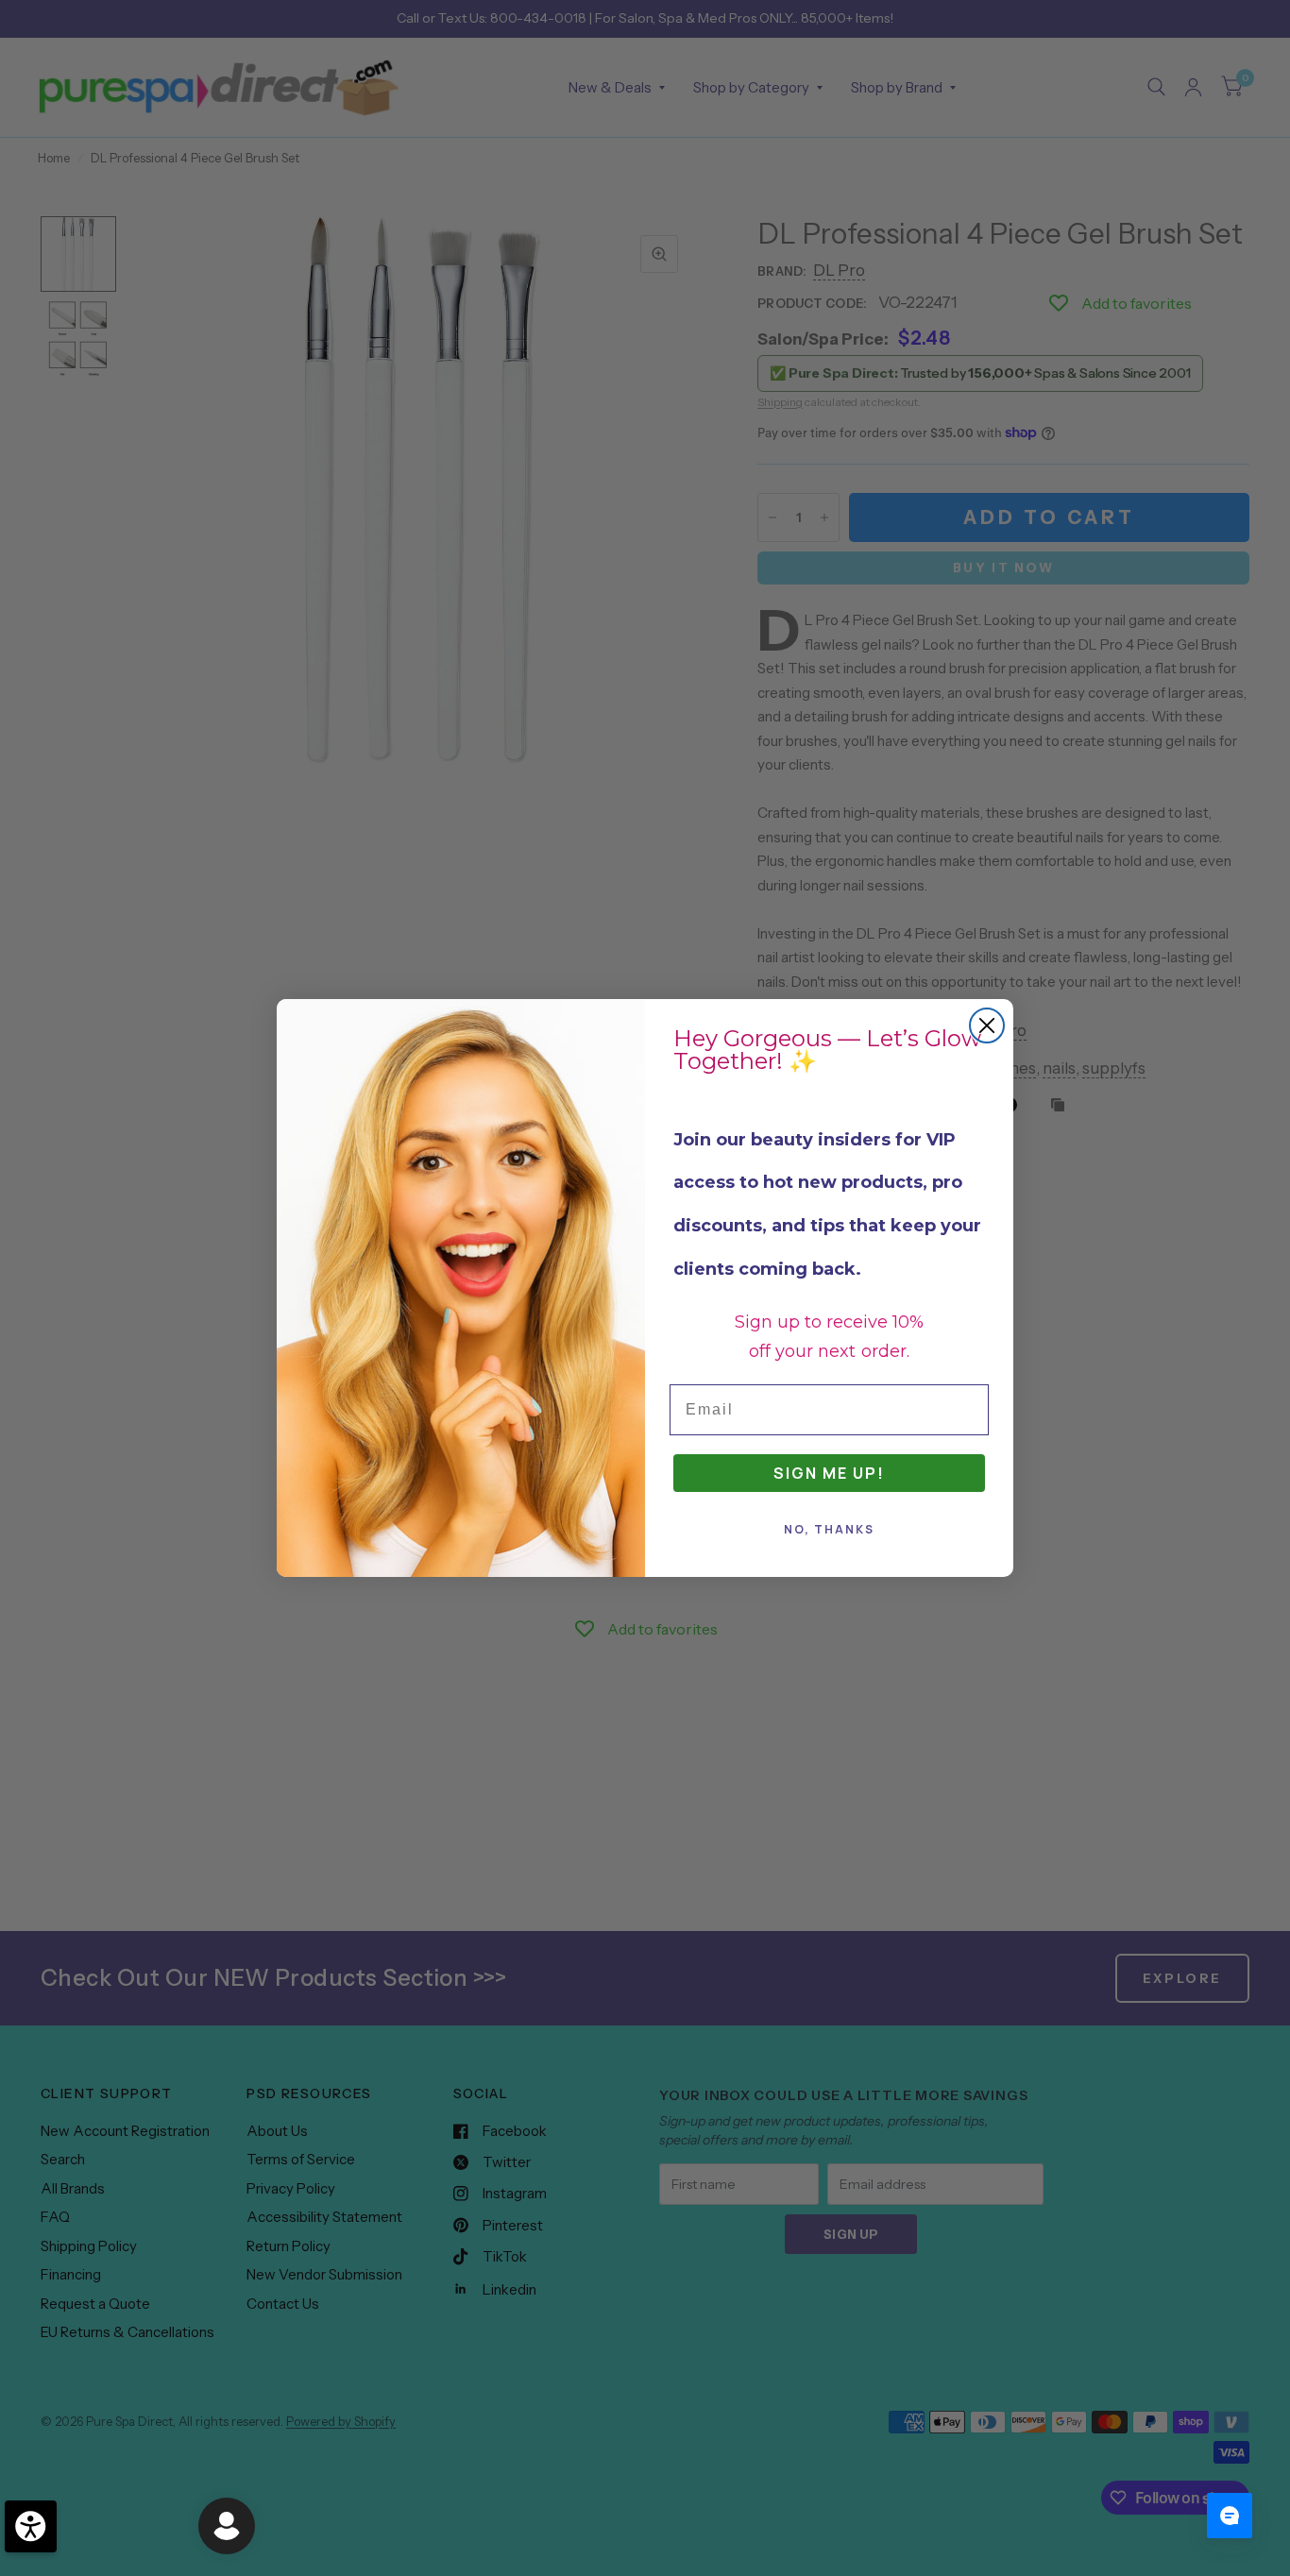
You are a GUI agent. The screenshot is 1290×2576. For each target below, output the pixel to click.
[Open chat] (1230, 2516)
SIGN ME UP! (829, 1473)
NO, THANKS (829, 1529)
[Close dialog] (987, 1025)
